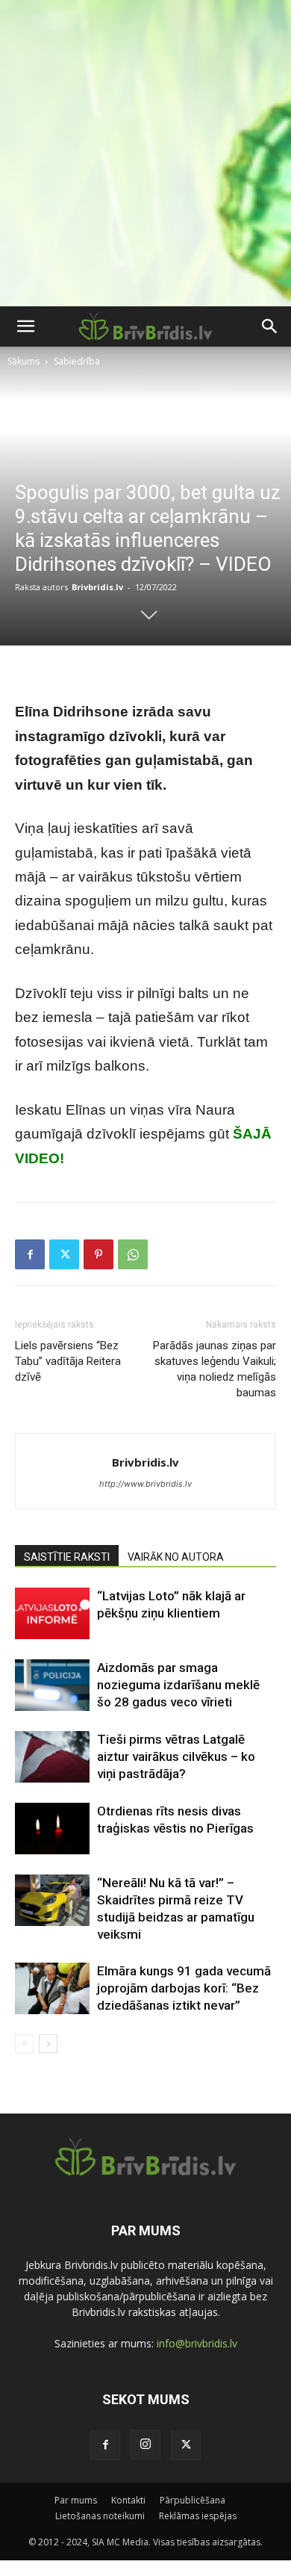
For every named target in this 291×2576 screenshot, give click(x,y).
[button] (25, 326)
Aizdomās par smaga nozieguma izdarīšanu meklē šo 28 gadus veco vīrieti (178, 1685)
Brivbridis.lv (97, 587)
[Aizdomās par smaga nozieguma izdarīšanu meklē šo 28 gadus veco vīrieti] (52, 1685)
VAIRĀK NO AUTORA (176, 1557)
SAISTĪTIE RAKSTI (67, 1557)
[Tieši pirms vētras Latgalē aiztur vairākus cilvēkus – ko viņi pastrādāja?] (52, 1757)
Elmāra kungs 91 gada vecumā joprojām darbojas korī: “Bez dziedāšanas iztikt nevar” (184, 1988)
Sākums (24, 361)
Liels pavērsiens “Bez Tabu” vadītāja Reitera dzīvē (68, 1361)
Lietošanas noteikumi (100, 2516)
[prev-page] (24, 2044)
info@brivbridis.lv (197, 2343)
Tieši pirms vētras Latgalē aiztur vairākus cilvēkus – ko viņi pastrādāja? (176, 1756)
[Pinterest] (98, 1254)
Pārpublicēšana (193, 2500)
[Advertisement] (145, 153)
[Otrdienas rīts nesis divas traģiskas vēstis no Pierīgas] (52, 1829)
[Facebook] (30, 1254)
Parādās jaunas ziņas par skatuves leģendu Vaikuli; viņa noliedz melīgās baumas (215, 1369)
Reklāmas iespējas (198, 2516)
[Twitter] (64, 1254)
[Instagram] (145, 2445)
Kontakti (128, 2500)
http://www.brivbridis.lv (145, 1484)
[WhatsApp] (133, 1254)
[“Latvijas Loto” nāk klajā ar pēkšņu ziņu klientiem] (52, 1613)
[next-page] (48, 2044)
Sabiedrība (77, 361)
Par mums (76, 2500)
